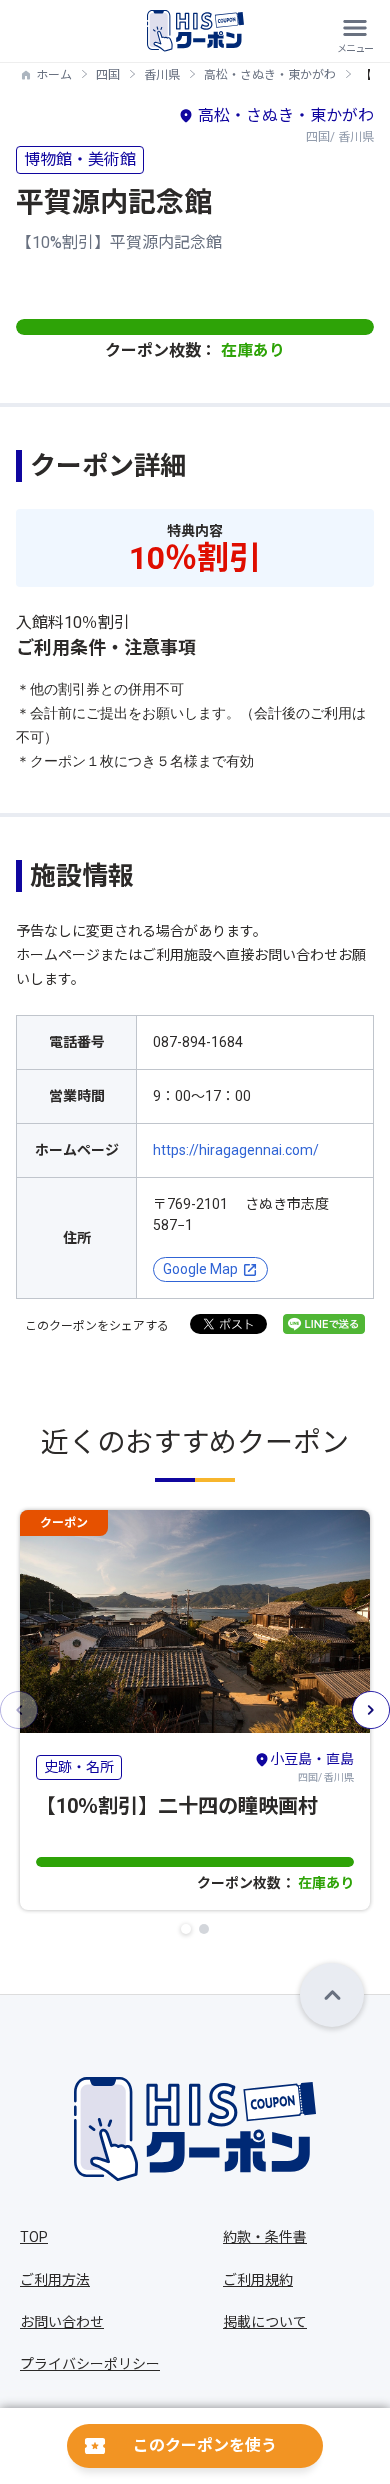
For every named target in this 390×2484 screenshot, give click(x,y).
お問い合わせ (62, 2322)
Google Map (200, 1269)
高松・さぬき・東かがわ (270, 75)
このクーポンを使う (205, 2445)
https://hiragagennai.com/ (236, 1150)
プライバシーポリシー (90, 2364)
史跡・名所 (79, 1767)
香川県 (162, 75)
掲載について (265, 2322)
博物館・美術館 (80, 159)
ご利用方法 (55, 2280)
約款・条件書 (265, 2237)
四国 (108, 75)
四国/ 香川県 (312, 1767)
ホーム (54, 75)
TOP (34, 2237)
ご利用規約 (258, 2280)
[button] (186, 1929)
